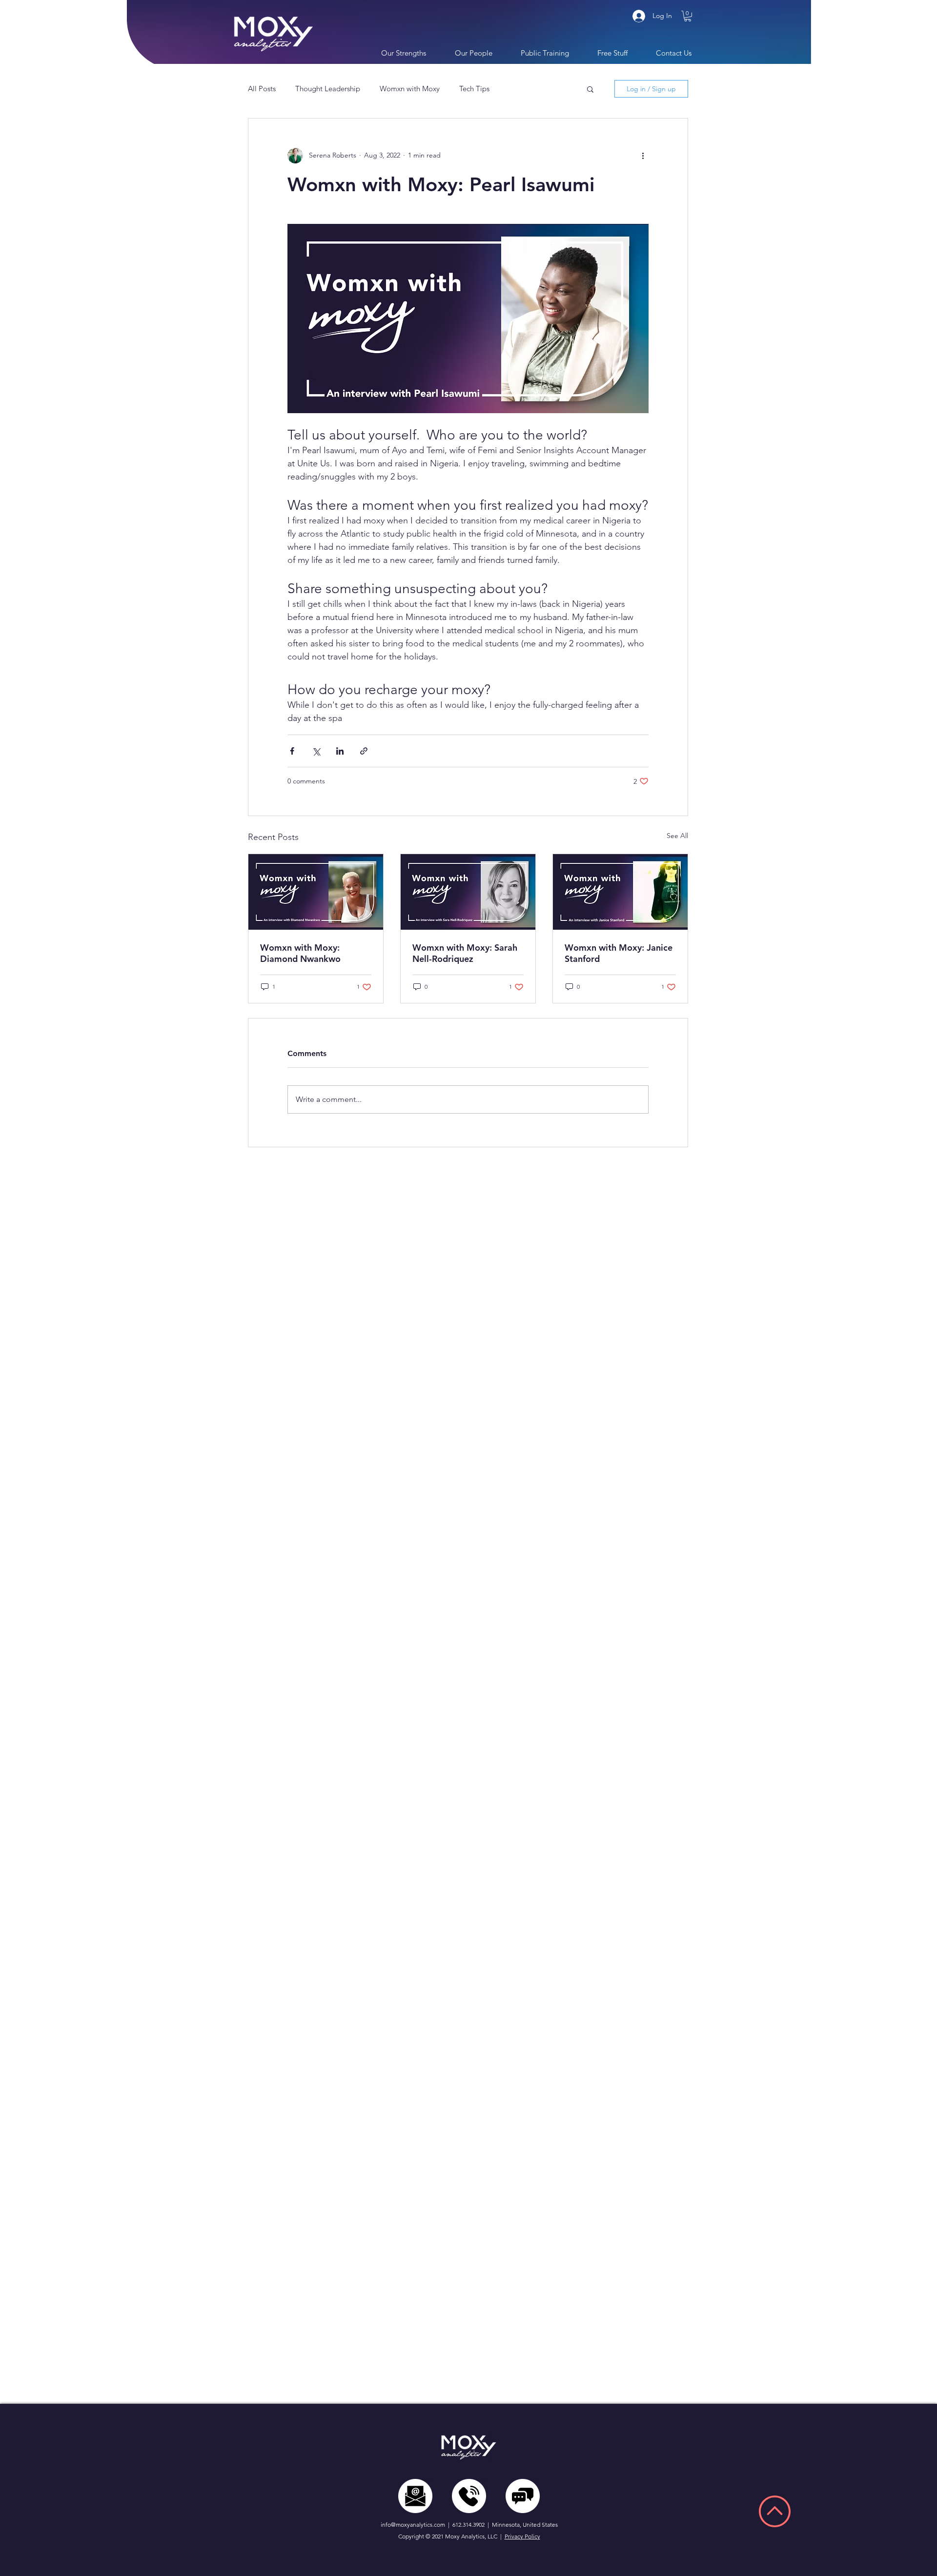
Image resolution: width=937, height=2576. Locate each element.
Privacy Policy (522, 2536)
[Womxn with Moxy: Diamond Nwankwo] (316, 892)
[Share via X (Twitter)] (316, 751)
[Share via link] (364, 751)
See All (677, 836)
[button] (688, 16)
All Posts (262, 89)
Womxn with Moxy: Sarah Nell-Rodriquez (465, 953)
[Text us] (523, 2496)
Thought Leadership (328, 89)
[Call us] (469, 2496)
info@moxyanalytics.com (413, 2525)
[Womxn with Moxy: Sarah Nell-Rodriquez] (468, 892)
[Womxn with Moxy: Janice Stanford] (620, 892)
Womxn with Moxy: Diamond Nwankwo (300, 953)
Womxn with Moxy (410, 89)
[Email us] (415, 2496)
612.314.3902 (468, 2525)
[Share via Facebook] (292, 751)
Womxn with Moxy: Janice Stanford (619, 953)
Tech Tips (474, 89)
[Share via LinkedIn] (340, 751)
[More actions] (643, 156)
